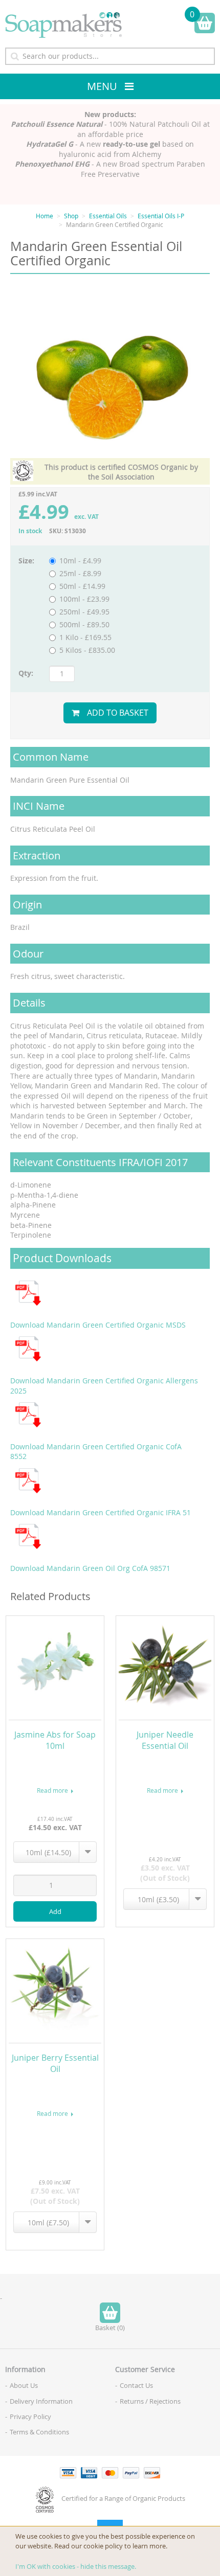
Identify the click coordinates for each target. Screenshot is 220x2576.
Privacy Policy (30, 2417)
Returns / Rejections (150, 2401)
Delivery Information (41, 2401)
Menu (102, 86)
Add (55, 1911)
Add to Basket (118, 713)
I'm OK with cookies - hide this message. (76, 2566)
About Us (24, 2385)
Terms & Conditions (39, 2432)
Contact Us (136, 2385)
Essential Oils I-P (161, 216)
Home (45, 216)
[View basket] (205, 23)
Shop (71, 216)
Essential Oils (108, 216)
